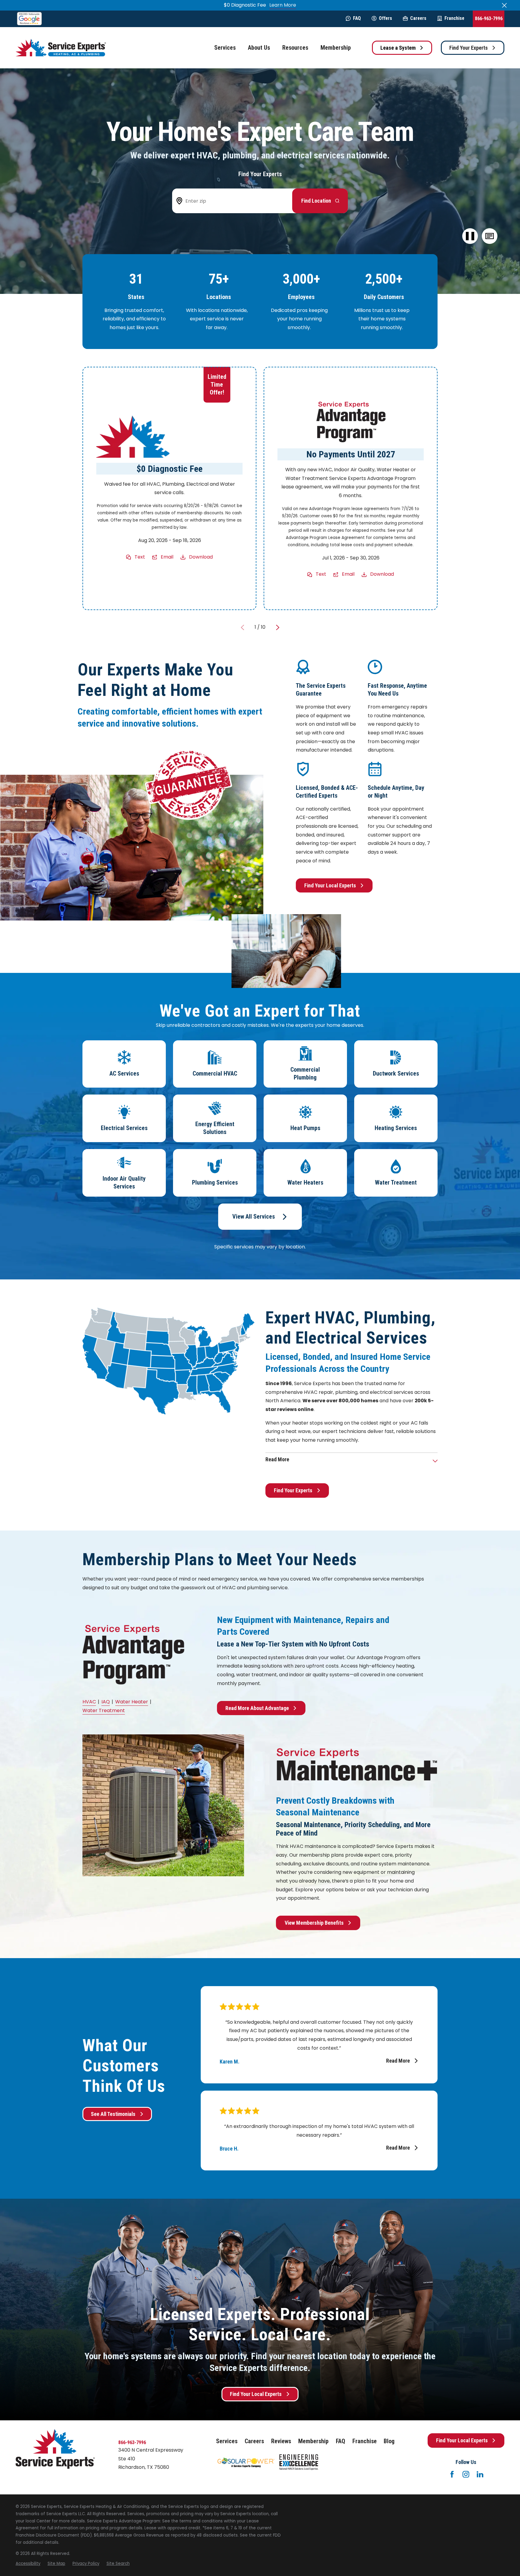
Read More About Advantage (257, 1708)
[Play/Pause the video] (470, 236)
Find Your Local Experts (330, 885)
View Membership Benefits (314, 1923)
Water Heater (132, 1702)
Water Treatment (104, 1710)
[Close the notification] (504, 5)
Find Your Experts (469, 48)
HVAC (89, 1702)
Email (167, 557)
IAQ (106, 1702)
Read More (398, 2061)
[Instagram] (466, 2474)
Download (201, 557)
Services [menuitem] (225, 48)
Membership (313, 2441)
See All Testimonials (113, 2114)
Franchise (454, 18)
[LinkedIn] (480, 2474)
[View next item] (278, 628)
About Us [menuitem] (259, 48)
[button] (489, 236)
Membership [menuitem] (336, 48)
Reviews (281, 2441)
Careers (418, 18)
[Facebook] (452, 2474)
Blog (389, 2441)
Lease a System (398, 48)
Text (140, 557)
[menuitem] (28, 2564)
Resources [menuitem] (295, 48)
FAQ (357, 18)
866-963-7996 (489, 19)
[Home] (61, 48)
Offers (385, 18)
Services (227, 2441)
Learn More (283, 5)
